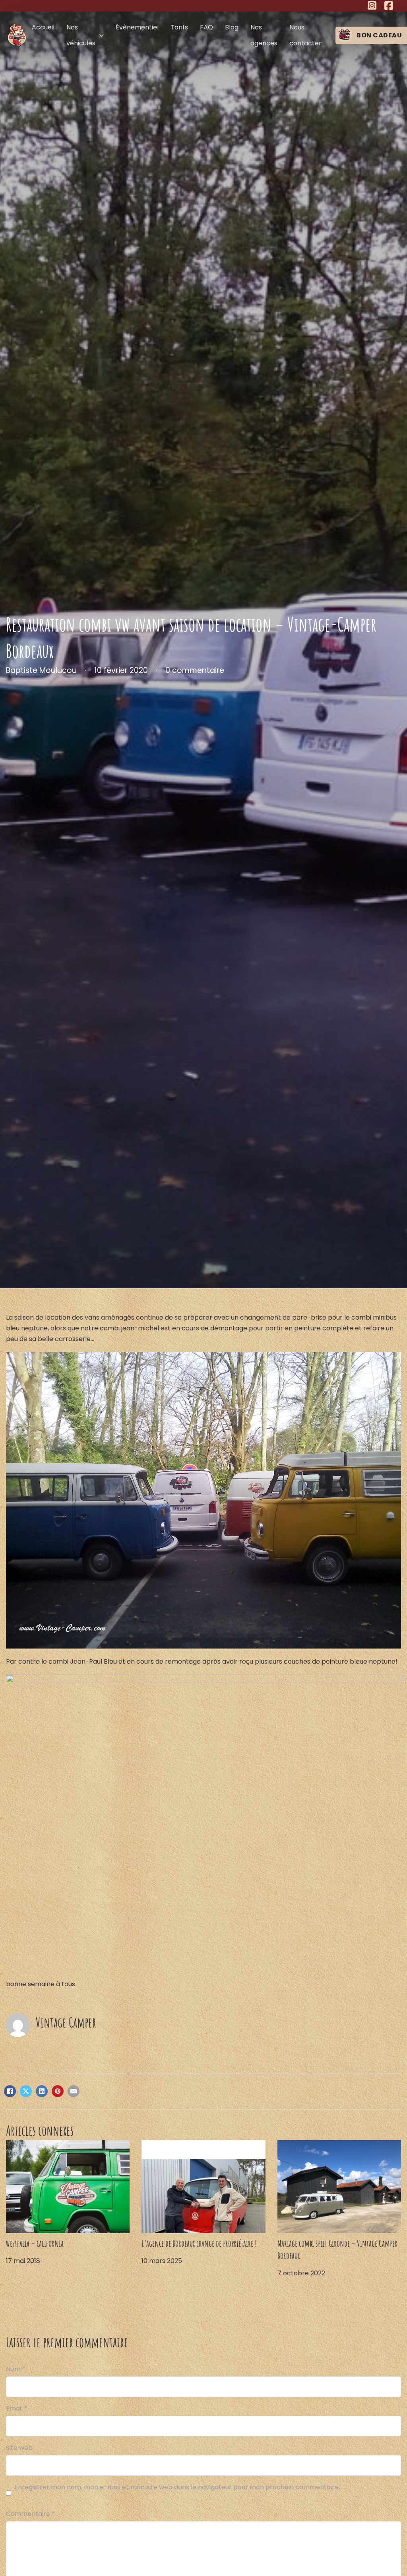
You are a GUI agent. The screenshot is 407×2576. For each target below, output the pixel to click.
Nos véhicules (81, 35)
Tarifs (179, 27)
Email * (17, 2408)
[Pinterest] (58, 2091)
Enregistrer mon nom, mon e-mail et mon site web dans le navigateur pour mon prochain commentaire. (177, 2487)
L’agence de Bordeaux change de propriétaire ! (199, 2243)
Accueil (43, 27)
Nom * (16, 2369)
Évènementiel (137, 27)
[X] (26, 2091)
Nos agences (264, 35)
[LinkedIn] (42, 2091)
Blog (232, 27)
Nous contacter (305, 35)
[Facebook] (10, 2091)
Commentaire (30, 2514)
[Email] (74, 2091)
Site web (19, 2448)
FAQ (206, 27)
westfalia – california (35, 2243)
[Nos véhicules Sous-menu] (102, 35)
